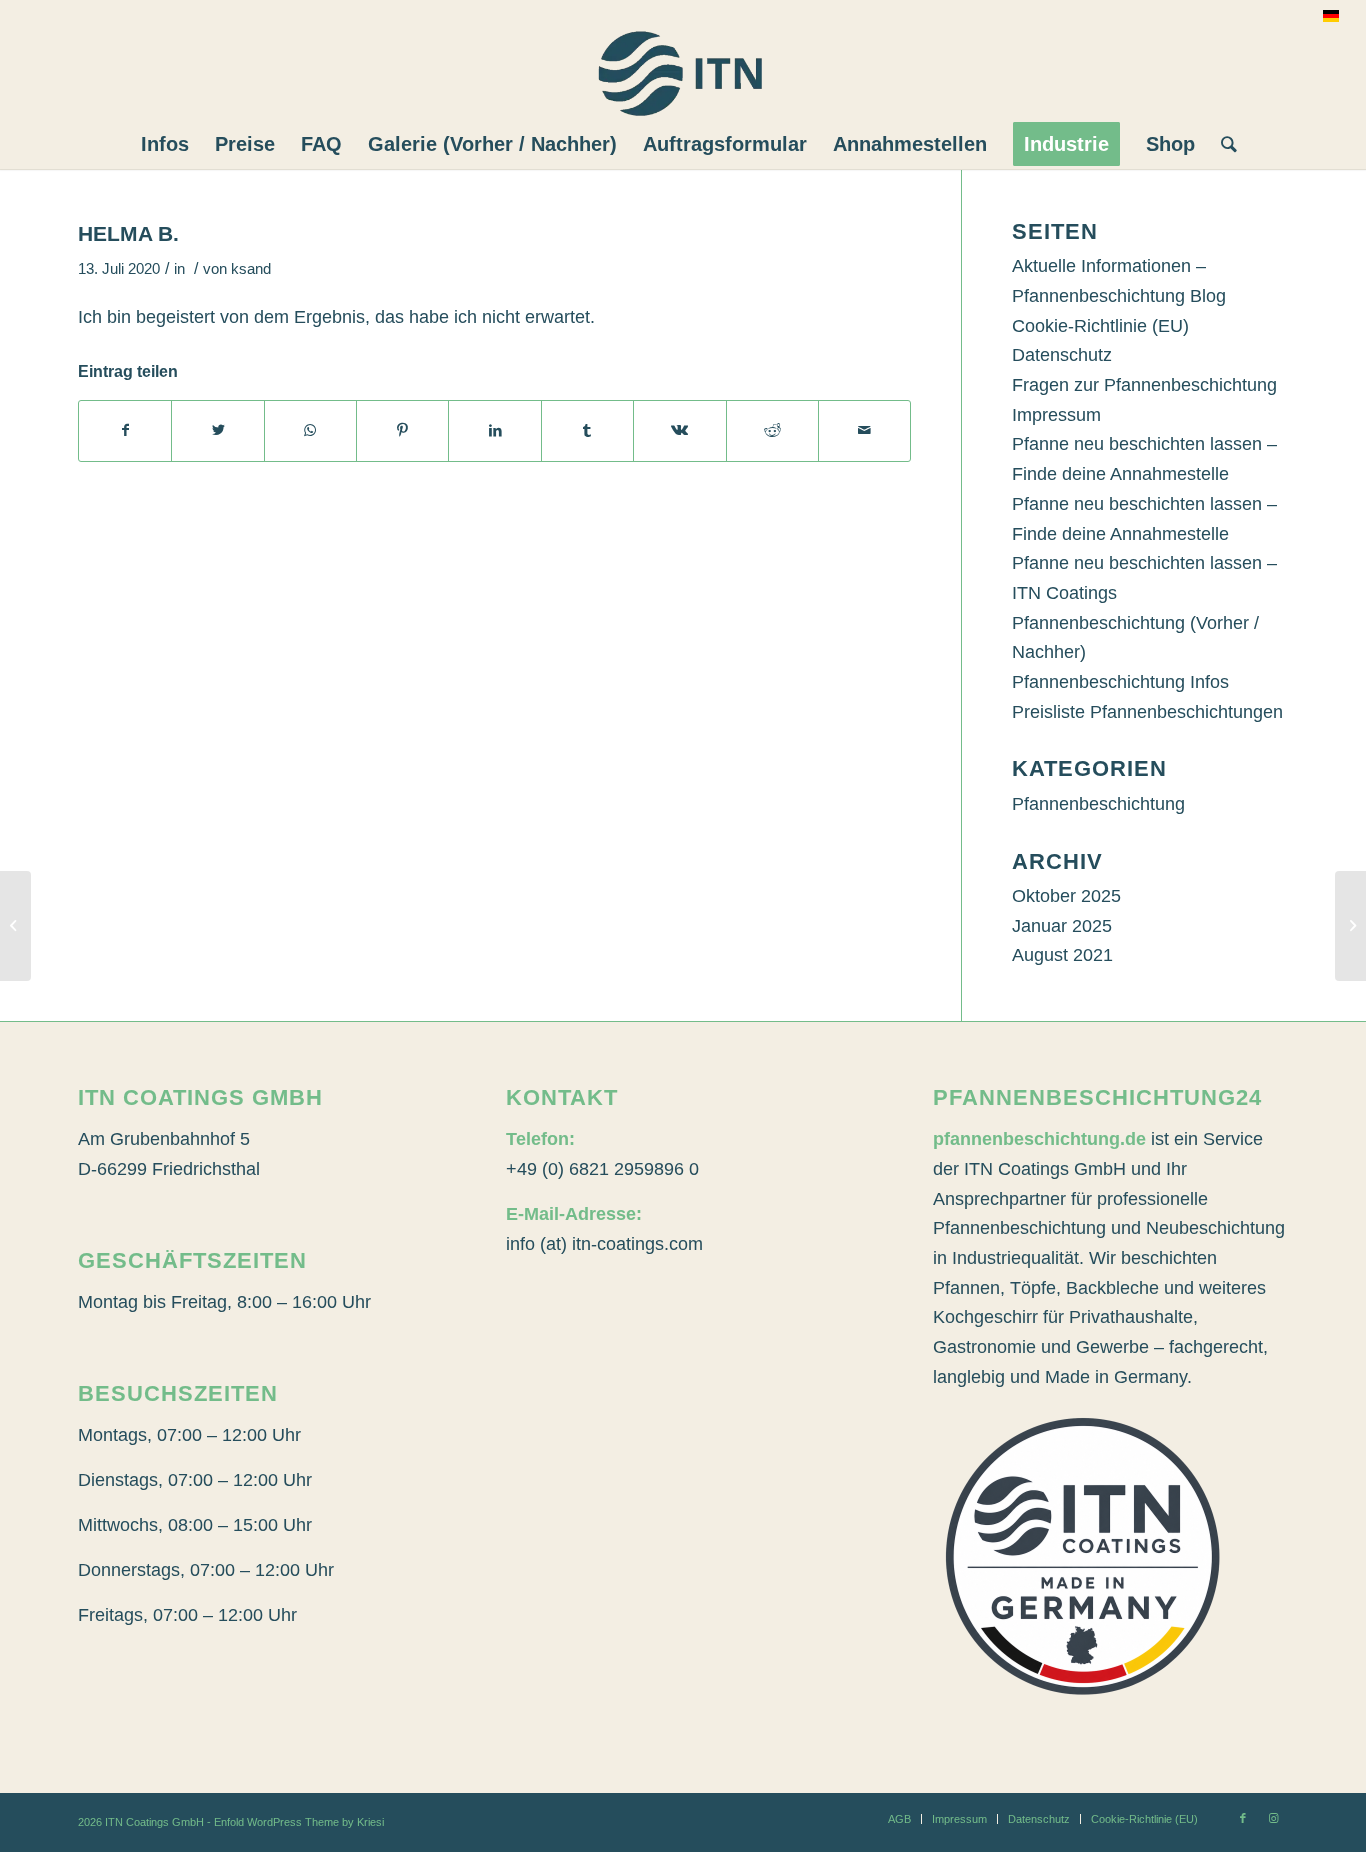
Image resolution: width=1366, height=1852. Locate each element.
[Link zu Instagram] (1273, 1818)
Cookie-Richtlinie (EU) (1100, 326)
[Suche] (1222, 144)
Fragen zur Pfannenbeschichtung (1144, 385)
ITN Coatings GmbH (154, 1822)
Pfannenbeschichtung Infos (1120, 682)
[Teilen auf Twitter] (217, 431)
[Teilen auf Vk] (679, 431)
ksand (251, 269)
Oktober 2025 (1066, 896)
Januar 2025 (1062, 926)
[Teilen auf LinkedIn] (494, 431)
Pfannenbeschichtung (1098, 804)
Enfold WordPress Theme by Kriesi (299, 1822)
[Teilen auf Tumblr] (587, 431)
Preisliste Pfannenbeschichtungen (1147, 712)
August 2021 (1062, 955)
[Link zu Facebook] (1243, 1818)
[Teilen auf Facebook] (125, 431)
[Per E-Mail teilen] (864, 431)
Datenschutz (1062, 355)
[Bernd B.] (15, 926)
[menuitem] (165, 144)
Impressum (1056, 415)
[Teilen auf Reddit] (772, 431)
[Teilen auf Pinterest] (402, 431)
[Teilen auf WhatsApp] (310, 431)
